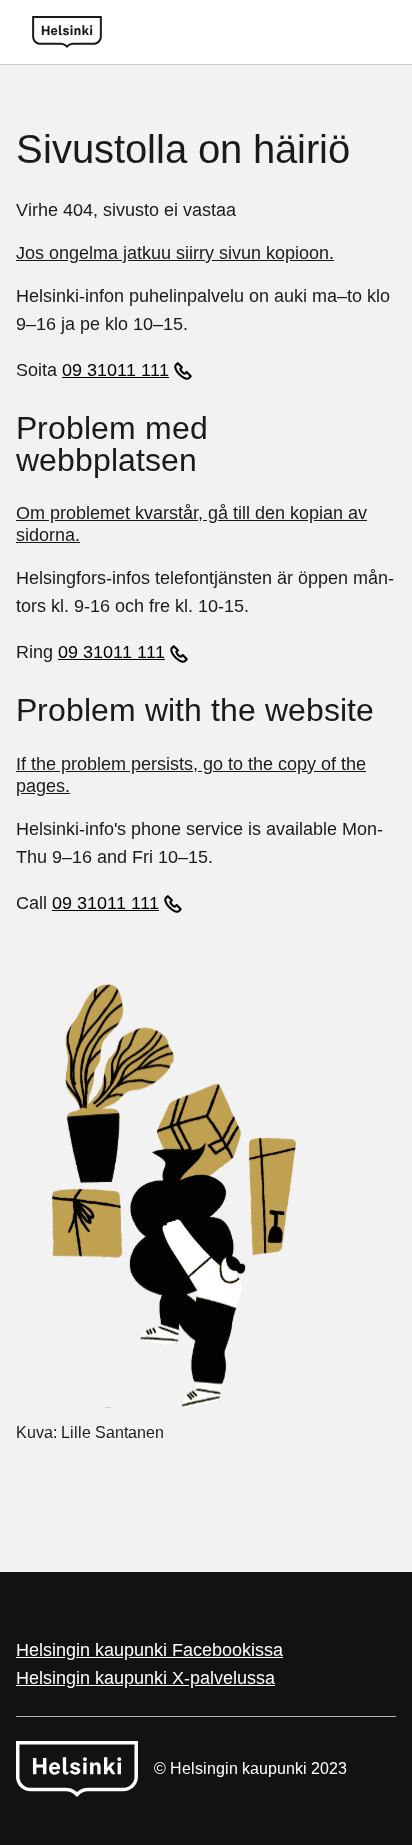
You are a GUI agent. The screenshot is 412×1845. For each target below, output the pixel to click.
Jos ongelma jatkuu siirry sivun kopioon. (175, 253)
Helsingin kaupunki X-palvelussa (145, 1678)
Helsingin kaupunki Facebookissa (149, 1650)
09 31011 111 (115, 370)
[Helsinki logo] (67, 32)
